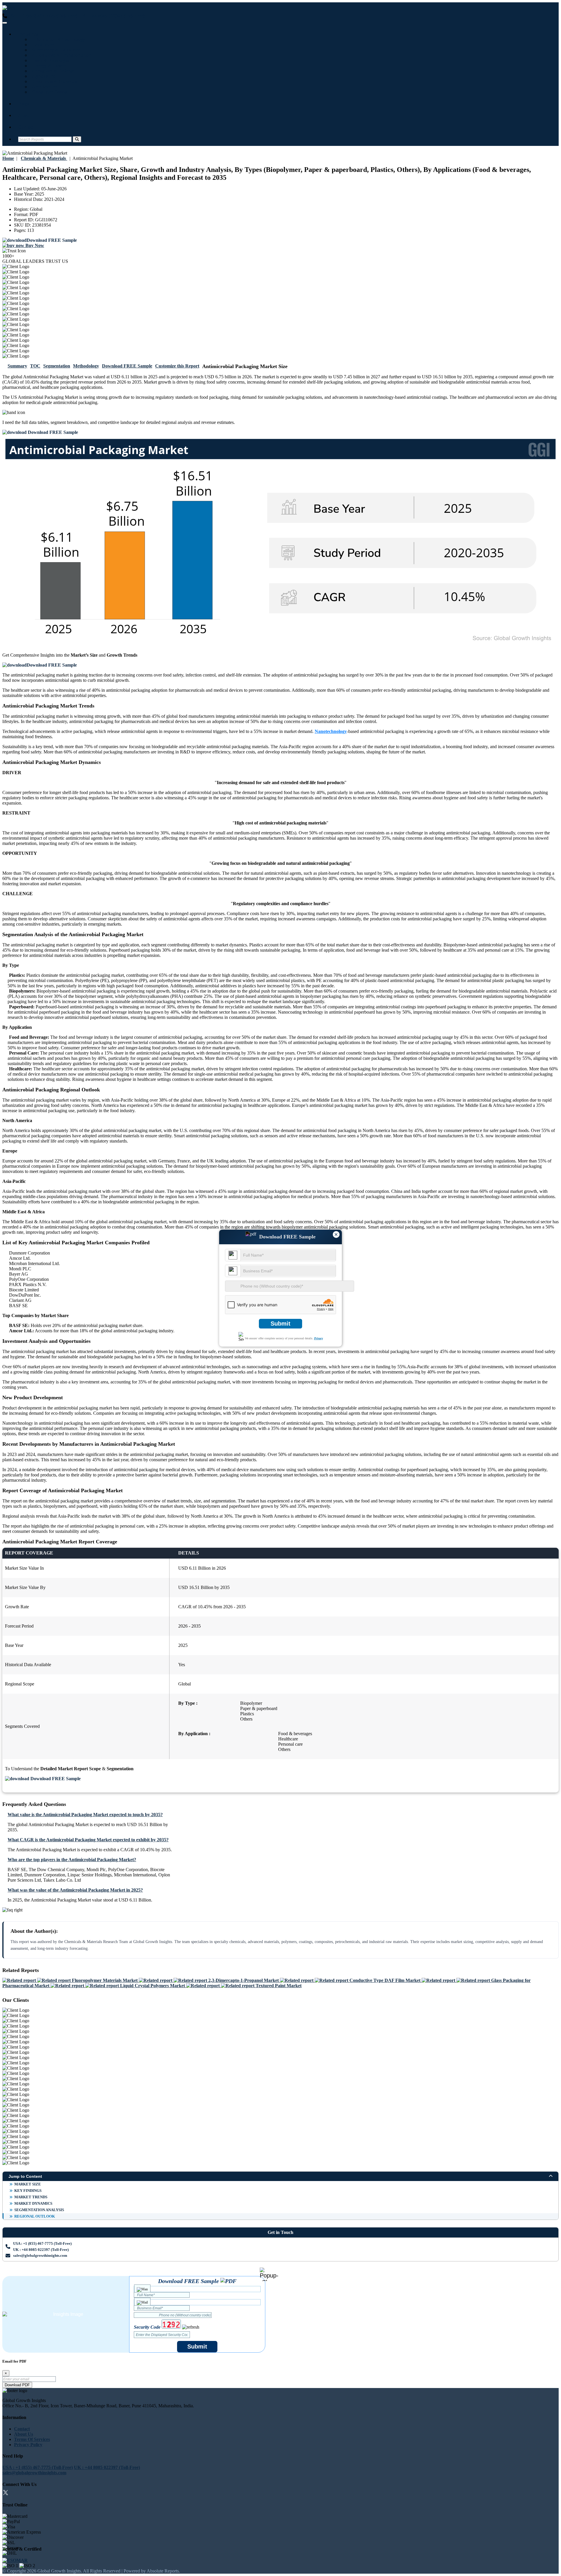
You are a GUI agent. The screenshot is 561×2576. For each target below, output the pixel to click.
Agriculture (42, 76)
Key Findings (28, 2191)
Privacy (318, 1338)
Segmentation (57, 366)
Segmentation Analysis (39, 2210)
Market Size (28, 2184)
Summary (17, 366)
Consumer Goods (48, 92)
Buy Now (34, 245)
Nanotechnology (331, 731)
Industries (28, 34)
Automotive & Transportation (60, 55)
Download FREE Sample (127, 366)
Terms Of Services (32, 2439)
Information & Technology (57, 39)
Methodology (86, 366)
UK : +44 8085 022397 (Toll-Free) (112, 16)
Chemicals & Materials (54, 81)
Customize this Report (177, 366)
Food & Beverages (49, 60)
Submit (280, 1324)
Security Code (147, 2327)
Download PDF (17, 2385)
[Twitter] (6, 2493)
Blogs (24, 104)
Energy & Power (48, 66)
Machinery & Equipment (56, 50)
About (24, 115)
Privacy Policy (28, 2445)
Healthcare (42, 45)
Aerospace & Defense (52, 71)
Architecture (43, 87)
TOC (35, 366)
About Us (24, 2434)
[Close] (269, 2274)
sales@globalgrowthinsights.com (40, 2255)
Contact (26, 127)
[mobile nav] (5, 23)
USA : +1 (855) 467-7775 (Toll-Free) (42, 16)
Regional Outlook (35, 2216)
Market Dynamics (33, 2203)
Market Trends (31, 2197)
